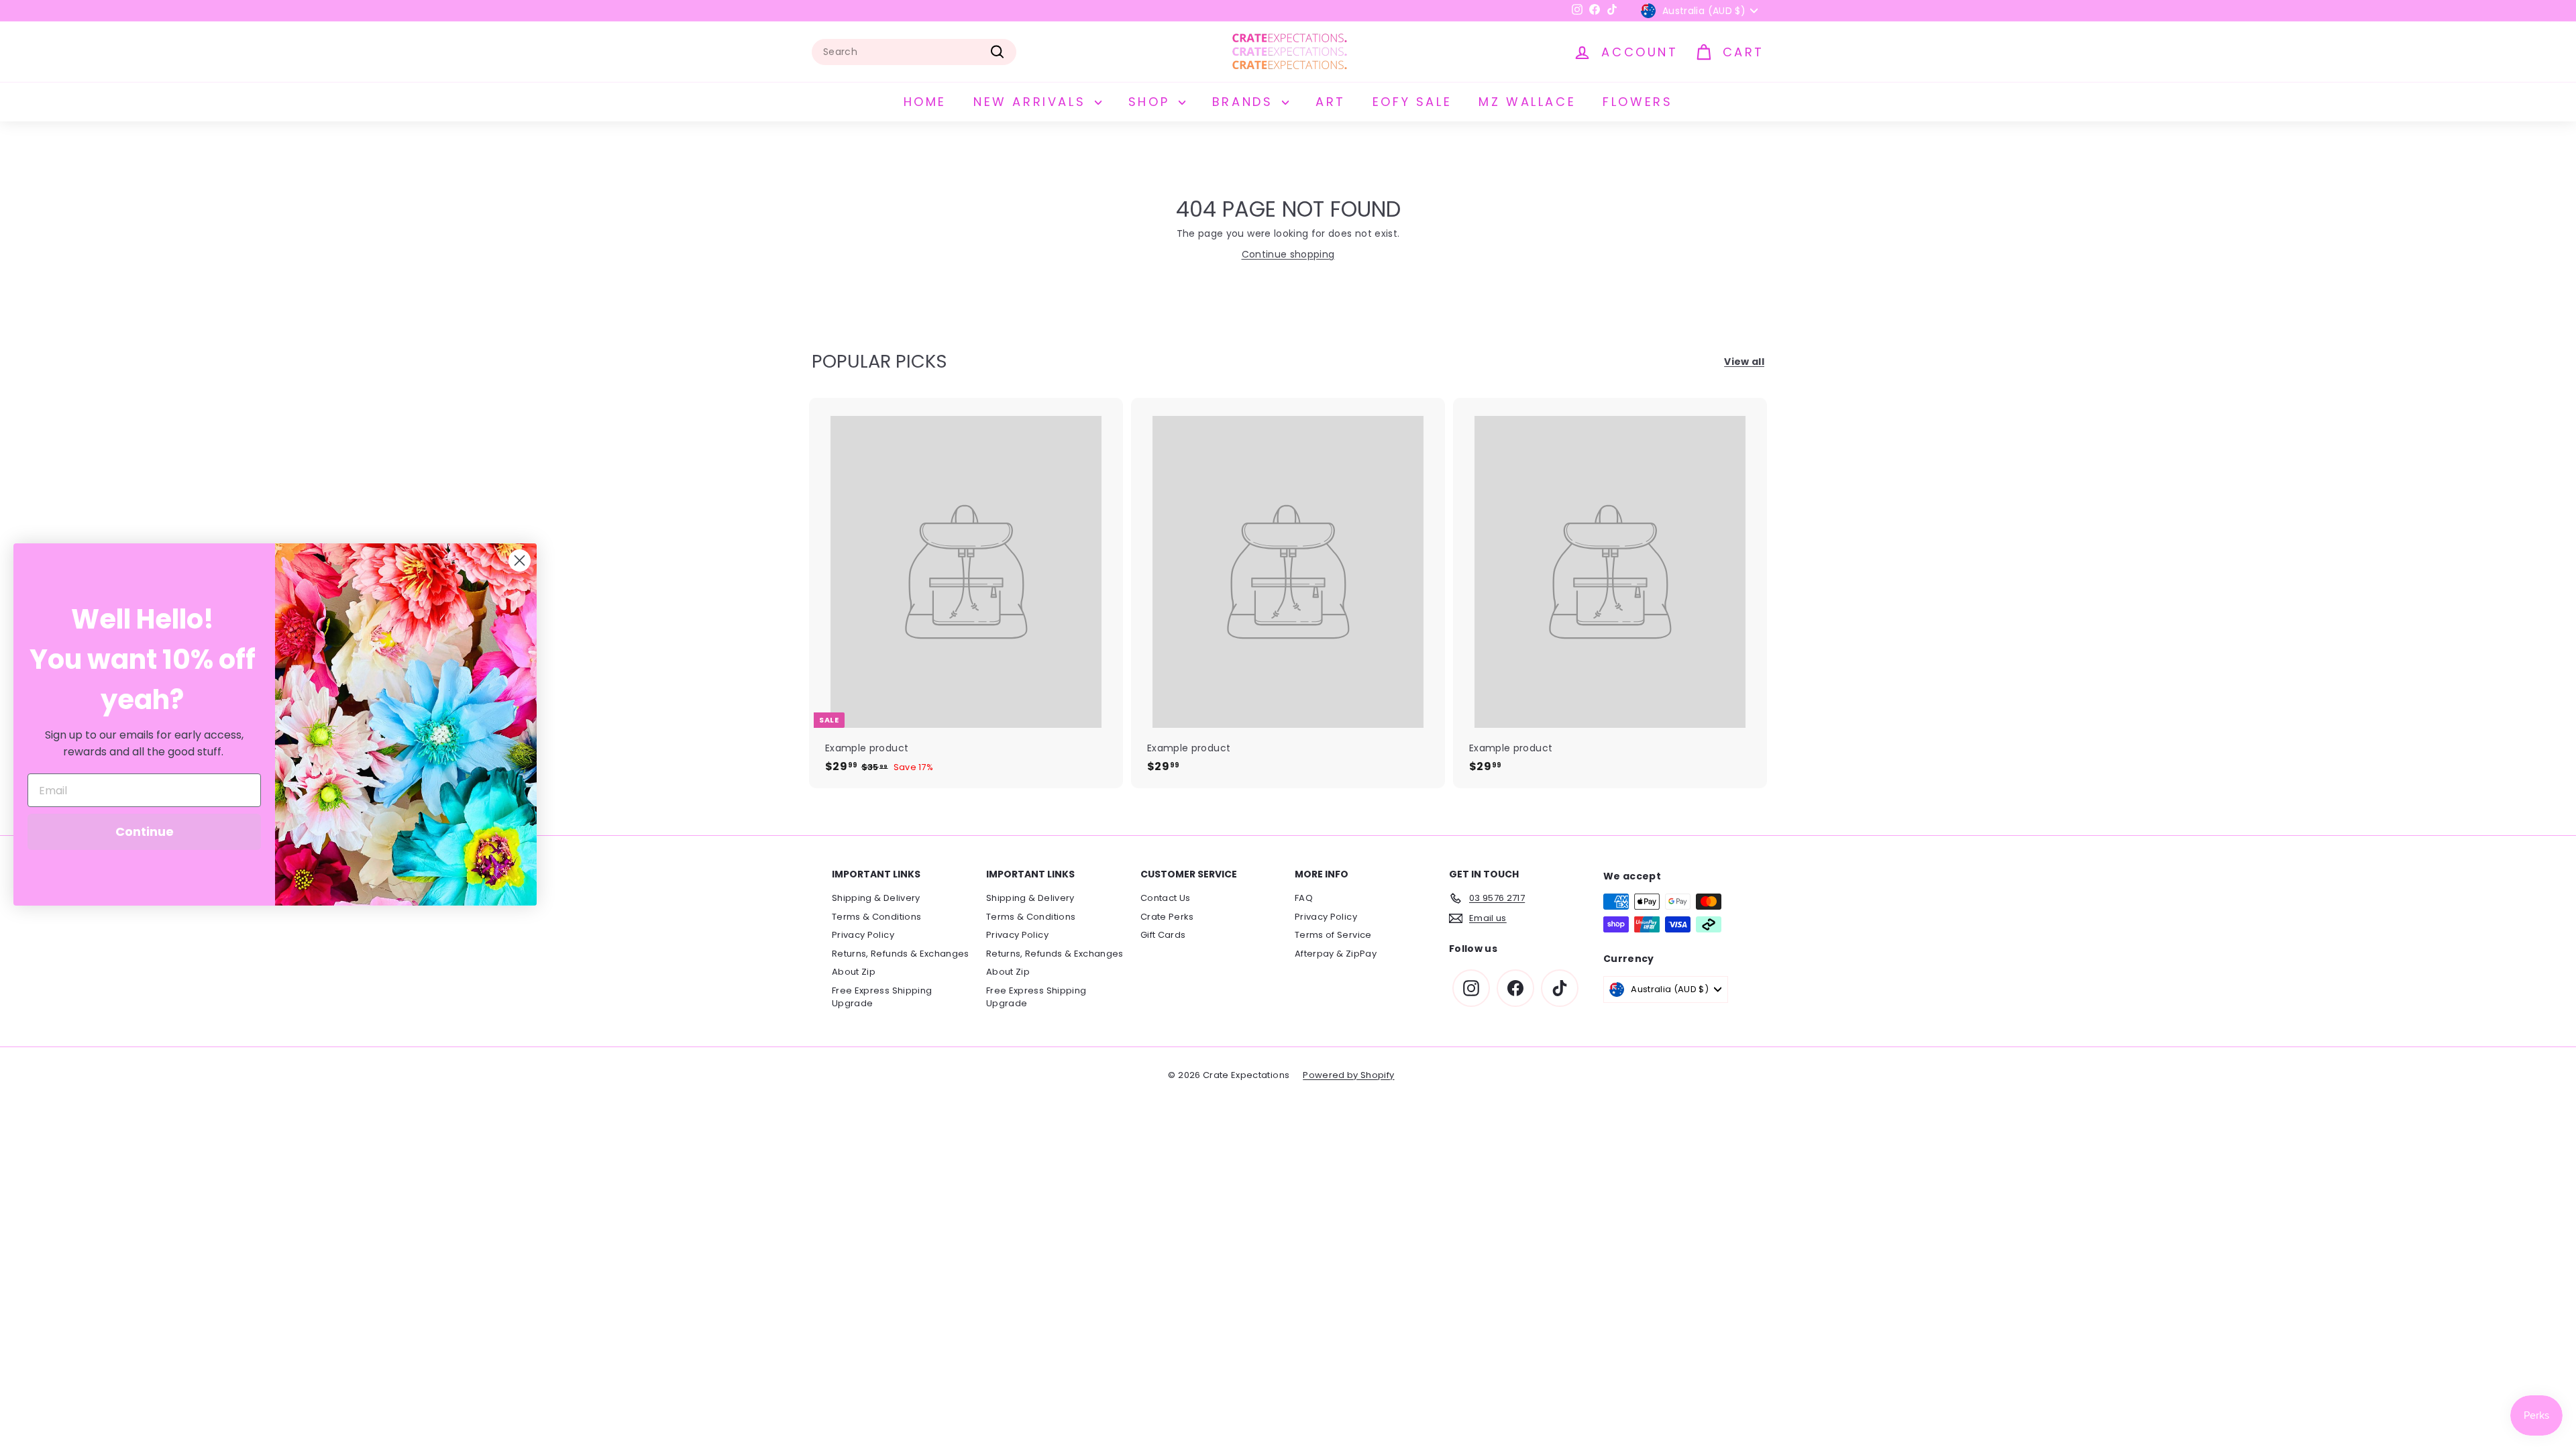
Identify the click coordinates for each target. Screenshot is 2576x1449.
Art (1331, 102)
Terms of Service (1333, 935)
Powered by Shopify (1348, 1075)
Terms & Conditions (876, 917)
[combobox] (914, 52)
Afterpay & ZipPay (1336, 954)
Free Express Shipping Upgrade (882, 997)
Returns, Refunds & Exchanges (901, 954)
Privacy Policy (863, 935)
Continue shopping (1288, 254)
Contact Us (1166, 898)
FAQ (1304, 898)
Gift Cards (1163, 935)
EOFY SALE (1412, 102)
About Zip (854, 972)
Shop (1152, 102)
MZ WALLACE (1527, 102)
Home (925, 102)
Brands (1245, 102)
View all (1744, 362)
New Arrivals (1032, 102)
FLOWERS (1638, 102)
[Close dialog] (520, 560)
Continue (145, 831)
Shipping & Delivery (876, 898)
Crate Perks (1167, 917)
